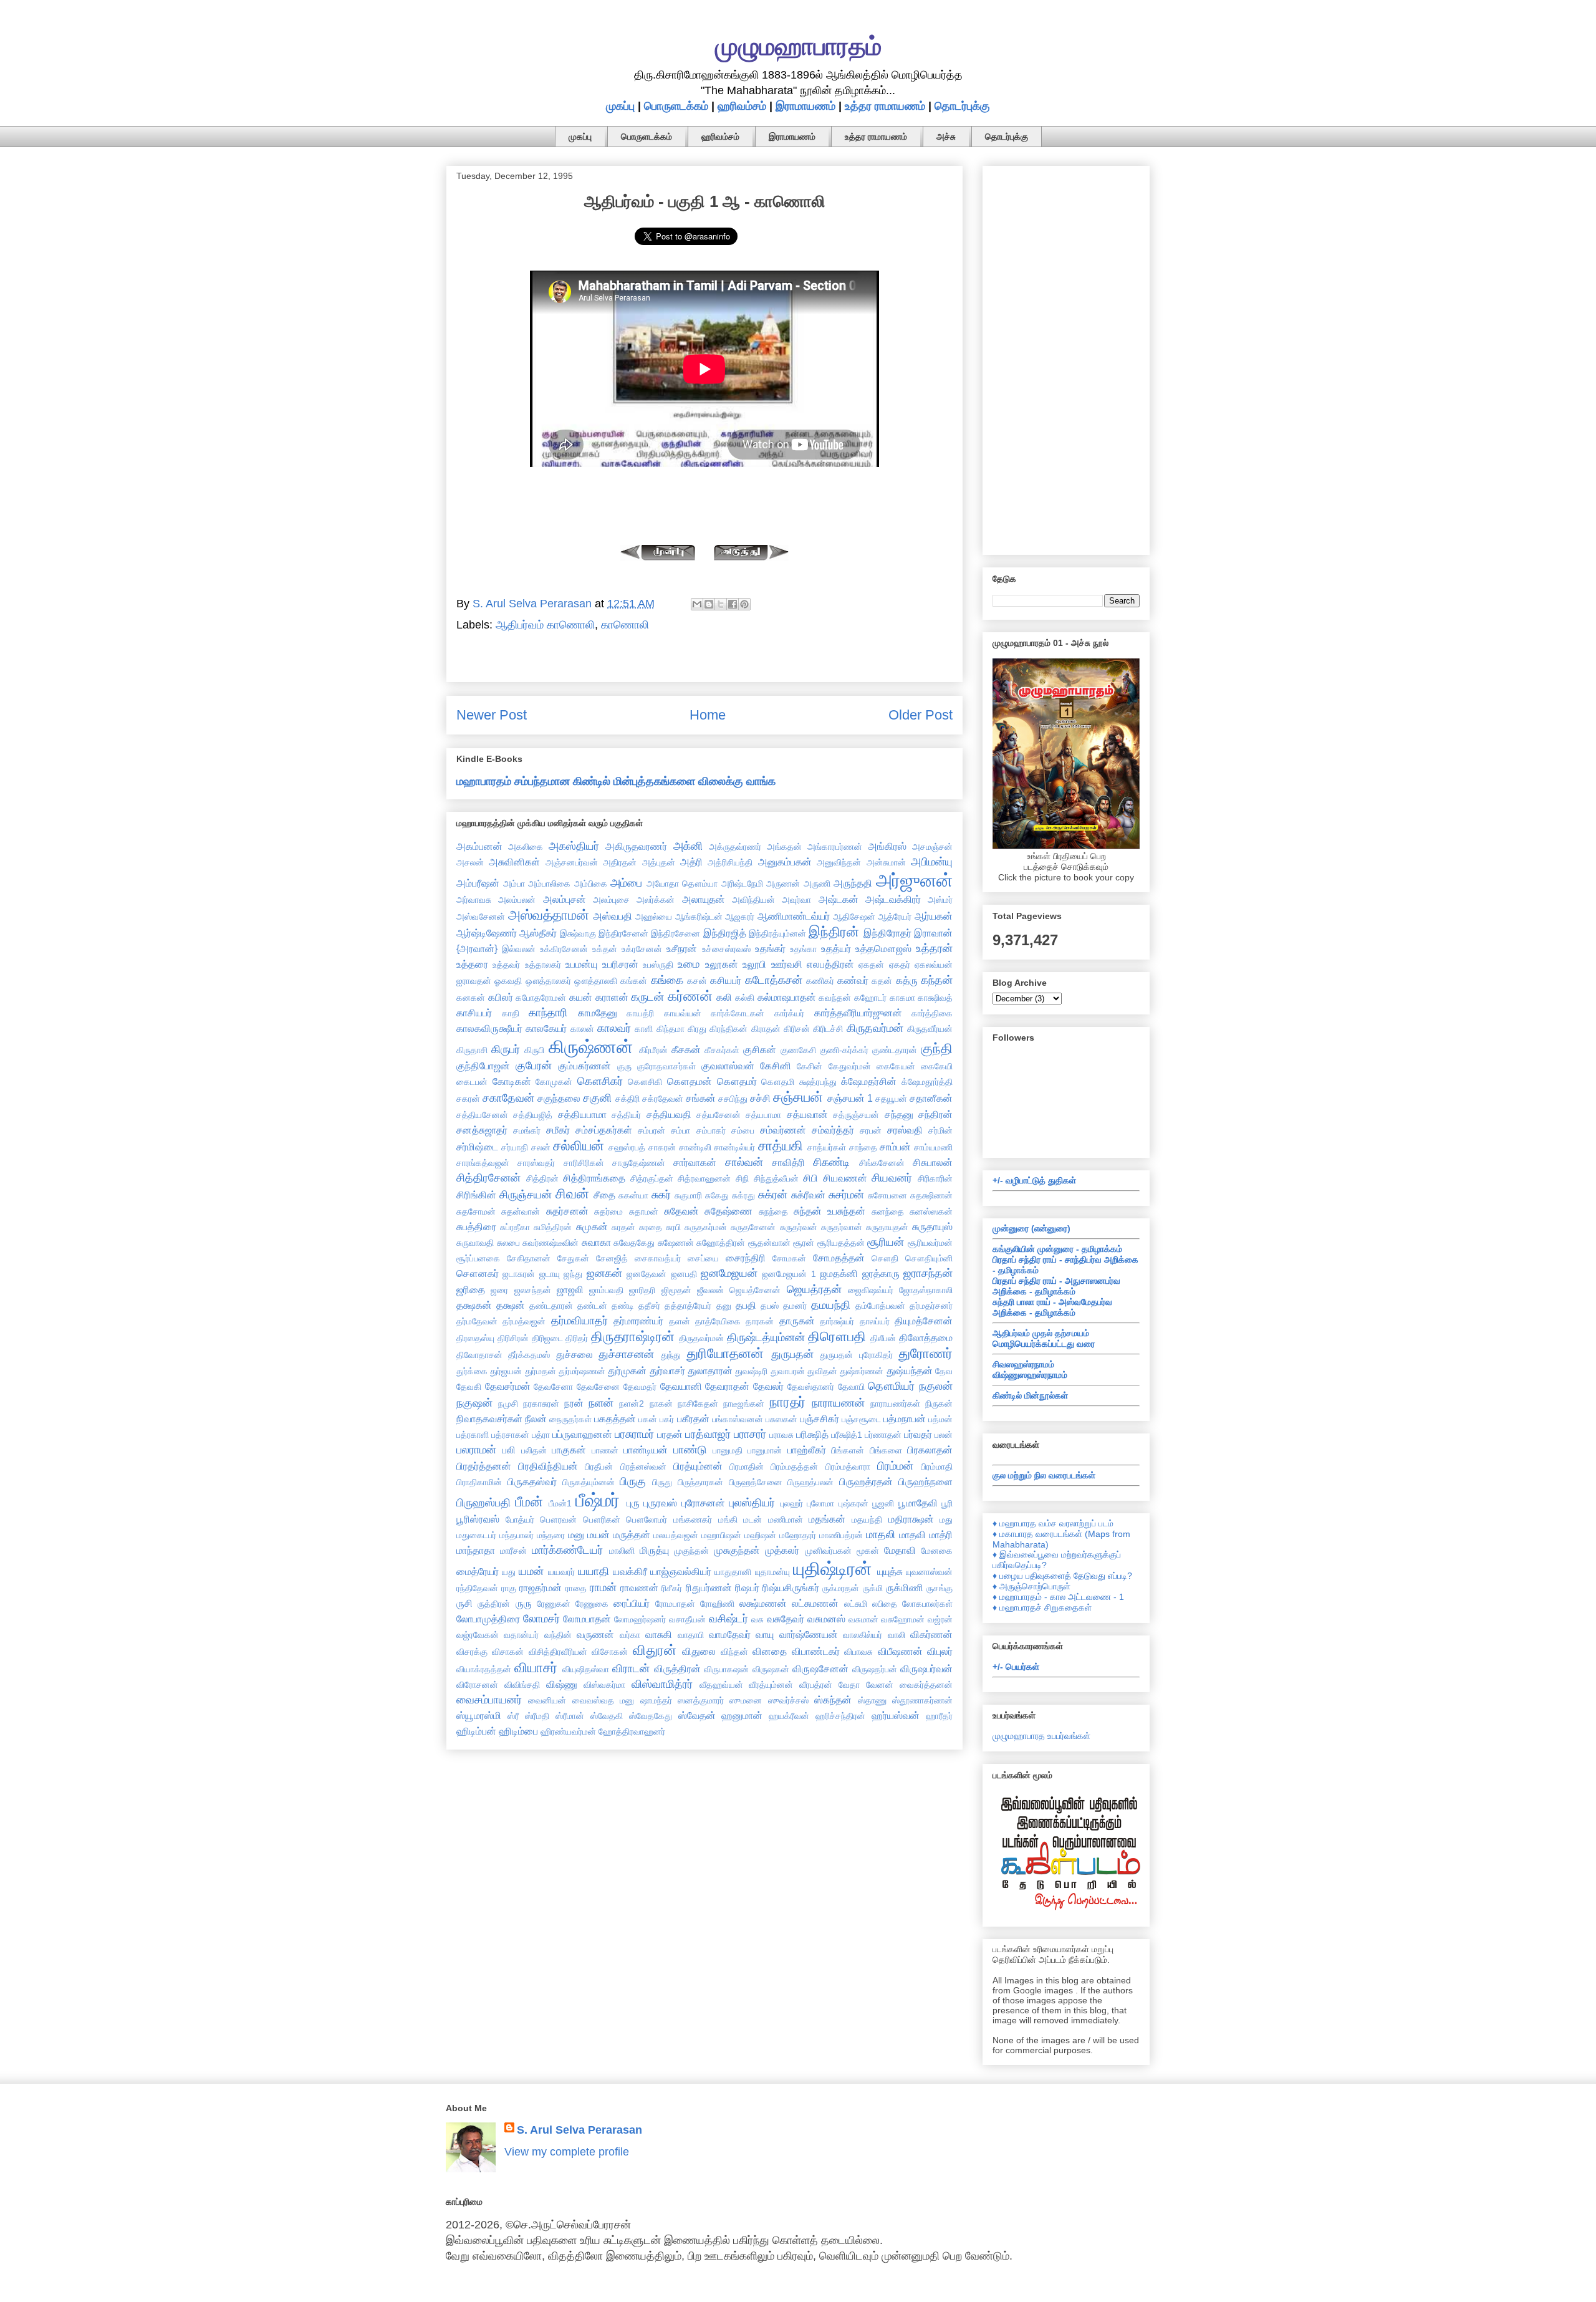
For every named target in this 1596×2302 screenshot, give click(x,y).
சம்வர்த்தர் (833, 1130)
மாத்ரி (941, 1534)
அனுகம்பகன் (785, 862)
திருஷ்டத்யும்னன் (766, 1337)
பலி (509, 1450)
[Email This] (697, 604)
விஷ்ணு (562, 1684)
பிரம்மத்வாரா (848, 1466)
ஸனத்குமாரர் (701, 1700)
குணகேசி (798, 1050)
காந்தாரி (548, 1013)
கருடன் (647, 997)
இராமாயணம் (805, 106)
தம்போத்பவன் (880, 1306)
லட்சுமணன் (815, 1603)
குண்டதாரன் (895, 1050)
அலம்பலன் (517, 900)
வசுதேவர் (786, 1619)
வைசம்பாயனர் (489, 1700)
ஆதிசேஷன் (854, 917)
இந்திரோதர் (887, 933)
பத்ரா (541, 1435)
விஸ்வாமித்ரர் (662, 1684)
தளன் (680, 1321)
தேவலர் (768, 1386)
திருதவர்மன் (701, 1338)
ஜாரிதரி (642, 1290)
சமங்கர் (527, 1130)
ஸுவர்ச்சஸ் (788, 1700)
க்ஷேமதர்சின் (869, 1081)
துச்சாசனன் (626, 1354)
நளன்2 (632, 1404)
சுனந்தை (888, 1211)
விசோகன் (610, 1652)
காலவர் (614, 1028)
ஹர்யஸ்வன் (896, 1715)
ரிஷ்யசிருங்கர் (791, 1587)
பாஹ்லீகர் (807, 1450)
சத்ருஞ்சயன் (856, 1115)
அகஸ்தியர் (574, 846)
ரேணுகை (592, 1604)
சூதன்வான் (769, 1243)
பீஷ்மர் (598, 1500)
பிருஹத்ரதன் (866, 1481)
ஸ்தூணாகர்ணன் (922, 1700)
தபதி (746, 1305)
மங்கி (728, 1519)
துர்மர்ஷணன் (582, 1371)
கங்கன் (634, 981)
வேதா (849, 1685)
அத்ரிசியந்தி (730, 862)
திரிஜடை (547, 1338)
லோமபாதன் (587, 1619)
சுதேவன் (681, 1211)
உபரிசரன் (620, 964)
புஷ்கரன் (853, 1503)
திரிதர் (577, 1338)
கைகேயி (937, 1066)
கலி (724, 997)
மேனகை (937, 1551)
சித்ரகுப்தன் (652, 1178)
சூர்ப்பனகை (478, 1258)
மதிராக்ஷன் (911, 1519)
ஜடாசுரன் (519, 1274)
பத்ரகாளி (473, 1435)
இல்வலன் (519, 949)
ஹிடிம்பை (518, 1731)
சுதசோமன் (476, 1211)
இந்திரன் (834, 932)
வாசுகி (659, 1634)
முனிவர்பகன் (828, 1551)
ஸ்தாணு (872, 1700)
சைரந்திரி (746, 1258)
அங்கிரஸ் (887, 846)
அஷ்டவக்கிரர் (893, 899)
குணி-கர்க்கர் (844, 1050)
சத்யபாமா (763, 1115)
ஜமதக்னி (839, 1273)
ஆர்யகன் (934, 916)
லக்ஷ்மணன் (763, 1603)
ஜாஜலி (570, 1289)
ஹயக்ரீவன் (789, 1716)
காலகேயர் (546, 1028)
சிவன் (572, 1194)
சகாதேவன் (508, 1098)
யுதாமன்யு (772, 1572)
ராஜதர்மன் (541, 1587)
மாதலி (881, 1534)
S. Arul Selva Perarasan (579, 2130)
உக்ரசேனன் (642, 949)
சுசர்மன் (846, 1195)
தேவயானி (681, 1386)
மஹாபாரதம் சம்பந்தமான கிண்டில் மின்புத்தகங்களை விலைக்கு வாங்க (616, 781)
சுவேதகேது (634, 1243)
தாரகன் (760, 1321)
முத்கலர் (782, 1550)
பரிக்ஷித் (812, 1434)
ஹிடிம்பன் (476, 1731)
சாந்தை (863, 1147)
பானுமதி (728, 1450)
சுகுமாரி (688, 1195)
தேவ (944, 1371)
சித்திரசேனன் (488, 1178)
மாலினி (622, 1551)
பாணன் (605, 1450)
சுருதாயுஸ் (932, 1226)
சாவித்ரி (788, 1162)
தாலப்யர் (875, 1321)
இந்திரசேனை (675, 933)
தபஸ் (770, 1306)
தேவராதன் (727, 1386)
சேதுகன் (573, 1258)
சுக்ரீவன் (808, 1195)
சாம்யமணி (933, 1147)
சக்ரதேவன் (663, 1099)
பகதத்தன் (615, 1418)
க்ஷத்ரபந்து (818, 1082)
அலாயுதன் (704, 899)
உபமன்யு (581, 964)
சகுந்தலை (559, 1098)
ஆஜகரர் (740, 917)
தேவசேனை (598, 1387)
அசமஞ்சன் (932, 847)
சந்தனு (899, 1114)
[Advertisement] (1066, 358)
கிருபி (534, 1050)
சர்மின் (940, 1130)
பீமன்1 (560, 1503)
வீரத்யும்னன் (771, 1685)
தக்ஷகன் (474, 1305)
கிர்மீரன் (653, 1050)
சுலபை (508, 1243)
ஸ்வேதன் (697, 1715)
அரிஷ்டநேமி (742, 884)
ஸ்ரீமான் (570, 1716)
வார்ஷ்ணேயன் (809, 1634)
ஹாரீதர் (939, 1716)
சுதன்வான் (521, 1211)
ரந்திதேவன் (477, 1588)
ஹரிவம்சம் (742, 106)
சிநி (742, 1178)
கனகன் (471, 998)
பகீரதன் (693, 1418)
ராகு (509, 1588)
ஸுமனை (746, 1700)
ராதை (576, 1588)
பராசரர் (750, 1434)
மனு (576, 1534)
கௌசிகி (645, 1082)
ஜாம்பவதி (606, 1290)
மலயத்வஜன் (676, 1535)
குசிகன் (760, 1049)
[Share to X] (721, 604)
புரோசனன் (703, 1503)
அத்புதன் (659, 862)
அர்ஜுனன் (914, 880)
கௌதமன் (690, 1081)
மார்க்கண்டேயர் (567, 1550)
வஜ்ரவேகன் (478, 1635)
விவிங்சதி (522, 1685)
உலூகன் (722, 964)
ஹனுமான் (742, 1715)
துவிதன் (822, 1371)
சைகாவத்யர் (658, 1258)
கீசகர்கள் (722, 1050)
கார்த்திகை (932, 1013)
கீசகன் (686, 1049)
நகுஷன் (474, 1403)
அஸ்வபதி (613, 916)
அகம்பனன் (479, 846)
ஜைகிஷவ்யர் (871, 1290)
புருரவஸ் (660, 1503)
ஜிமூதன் (676, 1290)
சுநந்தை (773, 1211)
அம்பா (514, 884)
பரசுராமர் (634, 1434)
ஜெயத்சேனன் (755, 1290)
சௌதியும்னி (929, 1258)
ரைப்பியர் (632, 1603)
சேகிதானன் (529, 1258)
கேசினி (776, 1066)
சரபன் (871, 1130)
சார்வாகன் (695, 1162)
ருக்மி (873, 1588)
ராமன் (603, 1587)
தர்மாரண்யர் (638, 1321)
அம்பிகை (591, 884)
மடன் (752, 1519)
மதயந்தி (867, 1519)
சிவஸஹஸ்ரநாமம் (1023, 1364)
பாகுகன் (569, 1450)
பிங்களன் (848, 1450)
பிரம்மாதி (937, 1466)
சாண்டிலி (695, 1147)
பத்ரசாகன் (510, 1435)
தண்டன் (592, 1306)
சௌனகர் (478, 1273)
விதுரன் (655, 1650)
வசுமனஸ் (826, 1619)
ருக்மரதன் (841, 1588)
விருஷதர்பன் (875, 1669)
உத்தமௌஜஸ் (883, 948)
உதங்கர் (770, 948)
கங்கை (667, 980)
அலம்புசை (611, 900)
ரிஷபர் (747, 1587)
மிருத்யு (654, 1550)
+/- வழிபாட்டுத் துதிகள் (1034, 1180)
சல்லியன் (579, 1146)
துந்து (671, 1355)
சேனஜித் (612, 1258)
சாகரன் (662, 1147)
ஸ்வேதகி (607, 1716)
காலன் (582, 1029)
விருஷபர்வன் (926, 1669)
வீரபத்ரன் (816, 1685)
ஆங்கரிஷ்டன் (699, 917)
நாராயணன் (838, 1403)
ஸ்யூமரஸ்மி (479, 1715)
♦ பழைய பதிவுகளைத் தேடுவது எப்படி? (1062, 1576)
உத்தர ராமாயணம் (885, 106)
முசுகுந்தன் (737, 1550)
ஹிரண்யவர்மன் (568, 1731)
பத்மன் (940, 1419)
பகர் (667, 1419)
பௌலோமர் (647, 1519)
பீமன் (529, 1502)
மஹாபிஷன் (721, 1535)
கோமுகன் (554, 1082)
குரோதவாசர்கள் (666, 1066)
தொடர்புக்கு (962, 106)
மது (946, 1519)
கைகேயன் (896, 1066)
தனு (724, 1306)
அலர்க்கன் (656, 900)
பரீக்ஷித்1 (847, 1435)
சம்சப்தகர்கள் (604, 1130)
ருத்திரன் (494, 1604)
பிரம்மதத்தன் (794, 1466)
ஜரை (499, 1290)
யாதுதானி (733, 1572)
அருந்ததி (853, 883)
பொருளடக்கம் (676, 106)
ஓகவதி (508, 981)
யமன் (531, 1571)
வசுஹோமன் (903, 1619)
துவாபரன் (788, 1371)
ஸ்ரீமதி (537, 1716)
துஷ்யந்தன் (910, 1370)
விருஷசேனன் (820, 1669)
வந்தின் (558, 1635)
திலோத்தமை (926, 1337)
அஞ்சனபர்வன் (572, 862)
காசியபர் (474, 1013)
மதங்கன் (827, 1519)
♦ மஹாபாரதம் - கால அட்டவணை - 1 (1058, 1597)
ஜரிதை (471, 1289)
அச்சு (946, 137)
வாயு (765, 1634)
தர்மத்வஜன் (524, 1321)
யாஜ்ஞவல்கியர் (681, 1571)
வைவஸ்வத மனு (603, 1700)
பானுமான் (765, 1450)
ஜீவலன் (710, 1290)
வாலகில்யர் (863, 1635)
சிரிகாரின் (935, 1178)
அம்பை (626, 883)
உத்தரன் (934, 948)
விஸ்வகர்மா (604, 1685)
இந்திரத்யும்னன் (777, 933)
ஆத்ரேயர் (895, 917)
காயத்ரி (640, 1013)
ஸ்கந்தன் (833, 1700)
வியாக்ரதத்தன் (484, 1669)
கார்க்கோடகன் (738, 1013)
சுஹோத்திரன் (721, 1243)
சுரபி (673, 1227)
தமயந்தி (831, 1305)
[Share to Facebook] (733, 604)
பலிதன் (534, 1450)
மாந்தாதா (476, 1550)
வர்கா (630, 1635)
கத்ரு (907, 980)
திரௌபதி (837, 1336)
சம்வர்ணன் (783, 1130)
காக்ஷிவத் (935, 998)
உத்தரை (472, 964)
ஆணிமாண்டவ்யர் (794, 916)
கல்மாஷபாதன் (787, 997)
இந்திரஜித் (725, 933)
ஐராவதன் (474, 981)
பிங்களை (886, 1450)
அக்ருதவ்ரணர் (735, 847)
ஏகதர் (900, 965)
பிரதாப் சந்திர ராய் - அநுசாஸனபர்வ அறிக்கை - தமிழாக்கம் (1056, 1286)
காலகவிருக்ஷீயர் (489, 1028)
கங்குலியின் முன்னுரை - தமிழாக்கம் (1057, 1249)
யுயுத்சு (890, 1571)
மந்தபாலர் (517, 1535)
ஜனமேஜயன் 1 (789, 1274)
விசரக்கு (472, 1652)
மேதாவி (900, 1550)
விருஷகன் (771, 1669)
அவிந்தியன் (753, 900)
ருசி (464, 1603)
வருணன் (595, 1634)
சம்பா (680, 1130)
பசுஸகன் (781, 1419)
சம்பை (743, 1130)
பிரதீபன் (599, 1466)
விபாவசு (858, 1652)
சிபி (810, 1178)
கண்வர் (853, 980)
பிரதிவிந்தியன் (548, 1466)
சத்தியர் (626, 1115)
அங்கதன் (784, 847)
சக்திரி (627, 1099)
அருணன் (783, 884)
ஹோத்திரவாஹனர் (632, 1731)
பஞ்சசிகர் (820, 1418)
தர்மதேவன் (477, 1321)
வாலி (897, 1635)
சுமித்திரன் (553, 1227)
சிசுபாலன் (933, 1162)
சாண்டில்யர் (734, 1147)
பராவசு (781, 1435)
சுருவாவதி (475, 1243)
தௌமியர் (891, 1386)
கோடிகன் (512, 1081)
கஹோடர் (870, 998)
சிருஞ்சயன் (526, 1195)
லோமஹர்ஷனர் (640, 1619)
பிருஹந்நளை (925, 1481)
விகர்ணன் (931, 1634)
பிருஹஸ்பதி (483, 1503)
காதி (511, 1013)
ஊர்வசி (787, 964)
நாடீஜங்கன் (744, 1404)
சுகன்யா (633, 1195)
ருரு (524, 1603)
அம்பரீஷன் (478, 883)
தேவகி (469, 1387)
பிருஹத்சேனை (756, 1482)
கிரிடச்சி (828, 1029)
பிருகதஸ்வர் (532, 1481)
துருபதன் (792, 1354)
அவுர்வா (796, 900)
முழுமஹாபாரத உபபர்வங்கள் (1041, 1736)
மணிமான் (786, 1519)
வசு (757, 1619)
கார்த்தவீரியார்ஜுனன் (858, 1013)
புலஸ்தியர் (752, 1503)
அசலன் (470, 862)
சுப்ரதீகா (515, 1227)
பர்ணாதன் (883, 1435)
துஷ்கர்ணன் (862, 1371)
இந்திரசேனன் (623, 933)
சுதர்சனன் (567, 1211)
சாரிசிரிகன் (584, 1163)
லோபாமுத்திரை (488, 1619)
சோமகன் (789, 1258)
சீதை (604, 1195)
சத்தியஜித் (533, 1115)
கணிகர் (820, 981)
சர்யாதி (515, 1147)
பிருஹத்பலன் (810, 1482)
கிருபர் (506, 1049)
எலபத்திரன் (830, 964)
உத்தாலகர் (543, 965)
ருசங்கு (940, 1588)
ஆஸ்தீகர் (538, 933)
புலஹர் (791, 1503)
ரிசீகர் (672, 1588)
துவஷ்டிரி (751, 1371)
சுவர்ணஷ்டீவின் (550, 1243)
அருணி (817, 884)
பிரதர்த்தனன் (484, 1466)
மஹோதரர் (798, 1535)
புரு (633, 1503)
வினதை (770, 1651)
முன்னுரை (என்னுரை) (1031, 1228)
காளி (644, 1029)
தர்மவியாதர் (579, 1321)
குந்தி (937, 1048)
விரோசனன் (477, 1685)
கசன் (697, 981)
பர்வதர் (918, 1434)
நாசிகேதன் (698, 1404)
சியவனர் (892, 1178)
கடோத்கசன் (774, 980)
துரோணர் (925, 1353)
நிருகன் (939, 1404)
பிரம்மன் (895, 1466)
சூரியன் (886, 1242)
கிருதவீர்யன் (930, 1029)
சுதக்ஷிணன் (931, 1195)
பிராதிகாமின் (479, 1482)
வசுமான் (863, 1619)
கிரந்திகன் (728, 1029)
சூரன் (804, 1243)
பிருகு (633, 1481)
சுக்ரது (743, 1195)
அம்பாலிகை (549, 884)
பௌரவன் (558, 1519)
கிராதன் (766, 1029)
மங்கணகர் (693, 1519)
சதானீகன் (931, 1098)
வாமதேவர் (730, 1634)
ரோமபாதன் (675, 1604)
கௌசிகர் (600, 1081)
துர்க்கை (472, 1371)
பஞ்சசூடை (861, 1419)
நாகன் (661, 1404)
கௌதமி (778, 1082)
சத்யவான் (807, 1114)
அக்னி (688, 846)
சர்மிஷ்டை (477, 1147)
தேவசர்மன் (508, 1386)
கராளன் (612, 997)
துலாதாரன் (710, 1370)
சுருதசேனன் (753, 1227)
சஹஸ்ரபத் (627, 1147)
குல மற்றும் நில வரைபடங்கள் (1044, 1475)
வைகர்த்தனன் (926, 1685)
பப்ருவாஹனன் (582, 1434)
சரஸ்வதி (905, 1130)
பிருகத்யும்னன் (589, 1482)
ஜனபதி (684, 1274)
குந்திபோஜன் (483, 1066)
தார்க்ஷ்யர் (837, 1321)
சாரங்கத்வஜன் (483, 1163)
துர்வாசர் (667, 1370)
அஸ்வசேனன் (481, 917)
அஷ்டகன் (839, 899)
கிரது (697, 1029)
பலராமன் (476, 1450)
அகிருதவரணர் (636, 846)
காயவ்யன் (683, 1013)
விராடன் (631, 1669)
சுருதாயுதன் (887, 1227)
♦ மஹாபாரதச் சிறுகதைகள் (1042, 1607)
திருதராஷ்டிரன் (633, 1336)
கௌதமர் (737, 1081)
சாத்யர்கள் (827, 1147)
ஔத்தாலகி (596, 981)
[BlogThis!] (709, 604)
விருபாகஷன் (726, 1669)
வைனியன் (547, 1700)
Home (708, 715)
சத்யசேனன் (719, 1115)
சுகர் (661, 1195)
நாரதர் (787, 1402)
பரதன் (670, 1434)
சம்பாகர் (711, 1130)
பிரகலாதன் (930, 1450)
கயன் (581, 997)
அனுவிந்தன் (839, 862)
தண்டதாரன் (551, 1306)
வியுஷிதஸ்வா (586, 1669)
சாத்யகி (781, 1146)
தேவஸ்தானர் (811, 1387)
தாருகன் (797, 1321)
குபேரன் (534, 1066)
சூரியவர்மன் (930, 1243)
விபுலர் (940, 1651)
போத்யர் (520, 1519)
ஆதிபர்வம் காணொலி (545, 625)
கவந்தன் (835, 998)
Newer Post (492, 715)
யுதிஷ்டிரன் (832, 1569)
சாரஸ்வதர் (536, 1163)
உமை (689, 964)
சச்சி (760, 1098)
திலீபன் (883, 1338)
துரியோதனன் (725, 1353)
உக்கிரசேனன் (564, 949)
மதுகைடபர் (476, 1535)
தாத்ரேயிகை (718, 1321)
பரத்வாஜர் (708, 1434)
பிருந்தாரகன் (700, 1482)
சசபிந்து (733, 1099)
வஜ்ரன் (940, 1619)
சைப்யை (703, 1258)
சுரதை (651, 1227)
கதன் (882, 981)
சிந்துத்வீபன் (776, 1178)
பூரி (947, 1503)
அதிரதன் (620, 862)
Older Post (921, 715)
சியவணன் (845, 1178)
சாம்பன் (895, 1147)
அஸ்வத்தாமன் (549, 915)
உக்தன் (605, 949)
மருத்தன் (632, 1534)
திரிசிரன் (513, 1338)
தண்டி (623, 1306)
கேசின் (810, 1066)
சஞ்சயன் (798, 1097)
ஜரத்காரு (881, 1273)
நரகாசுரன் (541, 1404)
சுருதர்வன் (799, 1227)
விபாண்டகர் (816, 1651)
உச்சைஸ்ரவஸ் (726, 949)
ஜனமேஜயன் (729, 1273)
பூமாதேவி (918, 1503)
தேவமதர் (640, 1387)
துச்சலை (574, 1354)
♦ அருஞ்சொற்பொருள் (1031, 1586)
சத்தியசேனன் (482, 1115)
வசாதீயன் (687, 1619)
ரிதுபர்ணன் (709, 1587)
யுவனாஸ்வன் (929, 1572)
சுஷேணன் (676, 1243)
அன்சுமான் (886, 862)
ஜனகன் (604, 1273)
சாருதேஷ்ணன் (639, 1163)
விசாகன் (508, 1652)
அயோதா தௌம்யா (682, 884)
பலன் (944, 1435)
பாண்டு (690, 1450)
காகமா (902, 998)
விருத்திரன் (677, 1669)
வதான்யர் (521, 1635)
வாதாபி (691, 1635)
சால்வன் (744, 1162)
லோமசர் (541, 1619)
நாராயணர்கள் (895, 1404)
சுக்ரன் (773, 1195)
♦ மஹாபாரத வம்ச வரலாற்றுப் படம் (1053, 1523)
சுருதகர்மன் (706, 1227)
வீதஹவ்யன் (721, 1685)
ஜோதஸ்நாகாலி (926, 1290)
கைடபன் (472, 1082)
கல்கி (745, 998)
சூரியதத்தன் (841, 1243)
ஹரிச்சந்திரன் (840, 1716)
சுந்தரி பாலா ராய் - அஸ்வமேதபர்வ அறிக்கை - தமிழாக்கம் (1052, 1307)
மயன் (598, 1534)
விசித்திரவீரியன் (558, 1652)
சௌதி (885, 1258)
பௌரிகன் (602, 1519)
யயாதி (594, 1571)
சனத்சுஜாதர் (482, 1130)
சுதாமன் (644, 1211)
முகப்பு (620, 106)
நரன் (574, 1403)
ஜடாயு (550, 1274)
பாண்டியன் (646, 1450)
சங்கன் (701, 1098)
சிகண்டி (831, 1162)
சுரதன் (623, 1227)
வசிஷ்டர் (728, 1619)
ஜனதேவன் (647, 1274)
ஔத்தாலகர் (548, 981)
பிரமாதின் (747, 1466)
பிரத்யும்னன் (698, 1466)
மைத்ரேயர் (478, 1571)
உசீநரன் (682, 948)
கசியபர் (726, 980)
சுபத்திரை (476, 1226)
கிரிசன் (797, 1029)
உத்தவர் (506, 965)
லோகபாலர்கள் (927, 1604)
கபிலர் (501, 997)
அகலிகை (526, 847)
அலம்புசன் (565, 899)
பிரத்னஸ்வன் (643, 1466)
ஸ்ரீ (513, 1716)
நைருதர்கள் (570, 1419)
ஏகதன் (871, 965)
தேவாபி (851, 1387)
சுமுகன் (592, 1226)
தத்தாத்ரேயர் (688, 1306)
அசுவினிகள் (514, 862)
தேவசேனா (553, 1387)
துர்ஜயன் (506, 1371)
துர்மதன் (541, 1371)
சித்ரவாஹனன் (704, 1178)
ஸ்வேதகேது (651, 1716)
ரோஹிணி (717, 1604)
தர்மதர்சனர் (931, 1306)
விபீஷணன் (900, 1651)
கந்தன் (937, 980)
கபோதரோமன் (541, 998)
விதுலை (699, 1651)
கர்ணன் (690, 996)
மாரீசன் (513, 1551)
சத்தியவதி (669, 1114)
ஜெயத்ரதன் (814, 1289)
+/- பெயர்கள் (1016, 1667)
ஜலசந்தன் (533, 1290)
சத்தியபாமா (582, 1114)
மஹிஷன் (760, 1535)
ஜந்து (573, 1274)
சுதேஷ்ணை (728, 1211)
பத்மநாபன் (905, 1418)
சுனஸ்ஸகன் (931, 1211)
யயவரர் (561, 1572)
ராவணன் (639, 1587)
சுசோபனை (887, 1195)
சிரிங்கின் (476, 1195)
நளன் (601, 1403)
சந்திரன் (935, 1114)
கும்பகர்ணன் (584, 1066)
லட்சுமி (856, 1604)
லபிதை (885, 1604)
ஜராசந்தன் (928, 1273)
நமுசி (508, 1404)
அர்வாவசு (474, 900)
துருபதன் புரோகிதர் (856, 1355)
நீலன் (536, 1418)
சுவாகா (596, 1242)
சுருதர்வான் (842, 1227)
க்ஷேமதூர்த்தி (927, 1082)
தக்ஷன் (511, 1305)
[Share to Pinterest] (744, 604)
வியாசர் (536, 1668)
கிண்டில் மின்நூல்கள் (1030, 1395)
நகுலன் (936, 1386)
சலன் (541, 1147)
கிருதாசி (472, 1050)
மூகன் (868, 1551)
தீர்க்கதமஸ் (529, 1355)
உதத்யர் (836, 948)
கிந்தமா (671, 1029)
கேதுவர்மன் (850, 1066)
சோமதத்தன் (839, 1258)
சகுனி (597, 1098)
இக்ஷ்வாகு (578, 933)
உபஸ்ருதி (658, 965)
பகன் (648, 1419)
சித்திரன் (542, 1178)
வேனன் (880, 1685)
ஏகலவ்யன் (934, 965)
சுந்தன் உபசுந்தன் (829, 1211)
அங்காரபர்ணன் (835, 847)
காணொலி (625, 625)
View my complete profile (567, 2152)
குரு (624, 1066)
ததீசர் (649, 1306)
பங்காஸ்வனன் (738, 1419)
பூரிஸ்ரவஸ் (478, 1519)
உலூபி (754, 964)
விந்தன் (734, 1652)
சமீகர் (558, 1130)
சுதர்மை (608, 1211)
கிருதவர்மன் (875, 1028)
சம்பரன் (651, 1130)
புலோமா (820, 1503)
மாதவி (912, 1534)
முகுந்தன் (691, 1551)
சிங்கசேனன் (882, 1163)
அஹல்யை (654, 917)
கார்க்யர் (789, 1013)
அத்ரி (691, 862)
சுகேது (717, 1195)
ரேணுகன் (554, 1604)
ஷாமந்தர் (656, 1700)
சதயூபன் (891, 1099)
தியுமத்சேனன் (924, 1321)
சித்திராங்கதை (594, 1178)
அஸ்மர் (940, 900)
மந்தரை (551, 1535)
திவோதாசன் (479, 1355)
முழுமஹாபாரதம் (798, 46)
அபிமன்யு (932, 862)
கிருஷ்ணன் (591, 1047)
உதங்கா (803, 949)
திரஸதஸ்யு (475, 1338)
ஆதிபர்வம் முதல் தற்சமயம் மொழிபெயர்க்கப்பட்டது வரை (1044, 1338)
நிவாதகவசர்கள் (489, 1418)
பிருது (662, 1482)
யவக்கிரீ (630, 1571)
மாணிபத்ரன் (841, 1535)
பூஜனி (883, 1503)
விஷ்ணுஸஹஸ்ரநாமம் (1030, 1375)
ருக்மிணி (905, 1587)
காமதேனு (598, 1013)
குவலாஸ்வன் (728, 1066)
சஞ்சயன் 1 (850, 1098)
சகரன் (468, 1099)
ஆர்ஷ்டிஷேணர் (487, 933)
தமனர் (795, 1306)
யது (509, 1572)
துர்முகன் (627, 1370)
